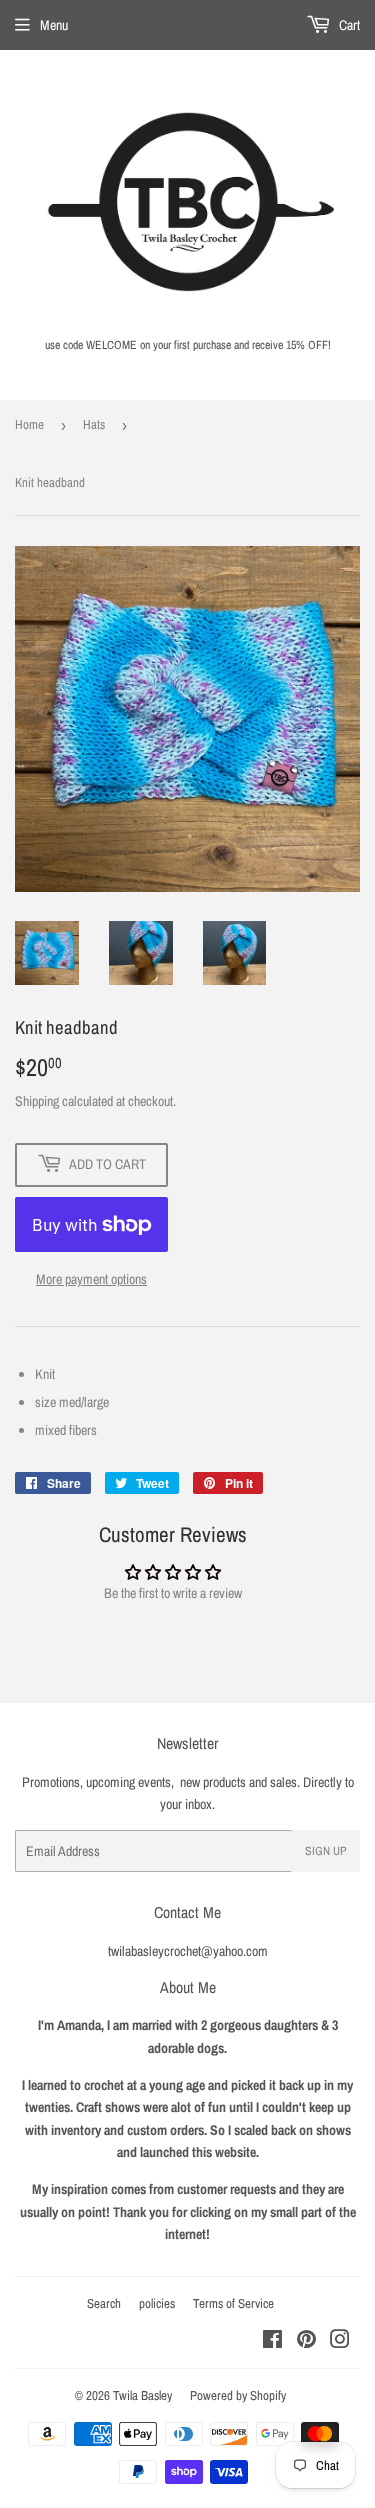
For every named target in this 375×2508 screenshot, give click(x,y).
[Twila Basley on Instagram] (340, 2342)
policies (157, 2303)
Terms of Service (233, 2303)
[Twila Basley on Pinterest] (306, 2342)
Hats (94, 424)
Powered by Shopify (238, 2395)
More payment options (91, 1279)
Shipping (37, 1101)
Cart (348, 25)
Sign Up (326, 1851)
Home (29, 424)
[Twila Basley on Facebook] (272, 2342)
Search (104, 2303)
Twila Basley (142, 2395)
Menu (54, 25)
